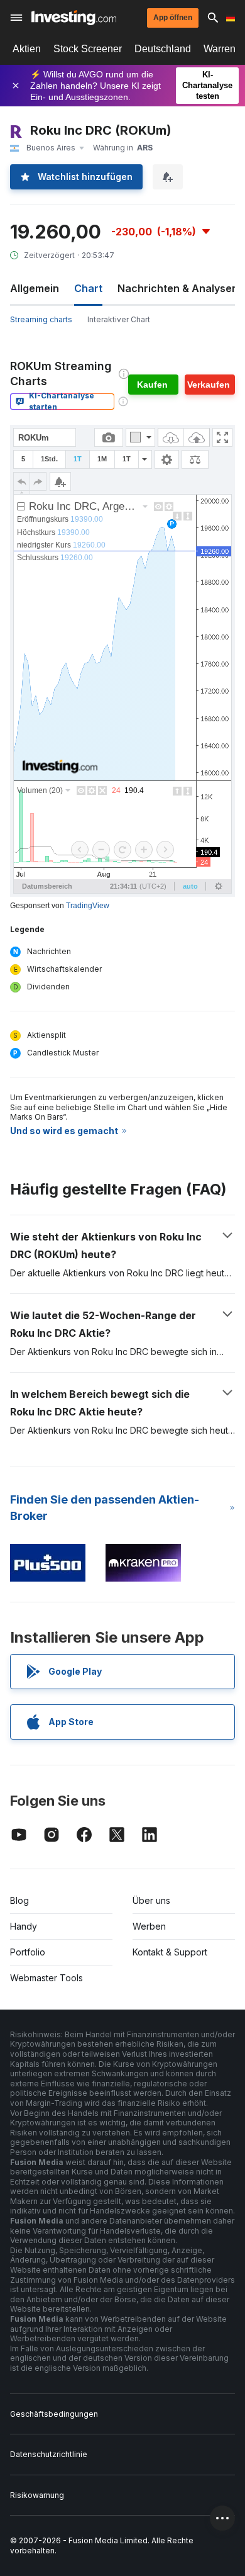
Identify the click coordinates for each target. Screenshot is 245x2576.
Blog (19, 1900)
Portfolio (28, 1952)
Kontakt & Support (170, 1952)
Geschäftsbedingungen (54, 2414)
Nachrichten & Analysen (178, 288)
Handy (24, 1926)
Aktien (27, 49)
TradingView (88, 906)
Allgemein (35, 288)
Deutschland (163, 49)
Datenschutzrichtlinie (49, 2454)
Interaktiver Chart (119, 319)
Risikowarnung (37, 2495)
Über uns (151, 1900)
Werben (149, 1926)
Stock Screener (88, 49)
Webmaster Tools (46, 1978)
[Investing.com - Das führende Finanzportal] (74, 18)
